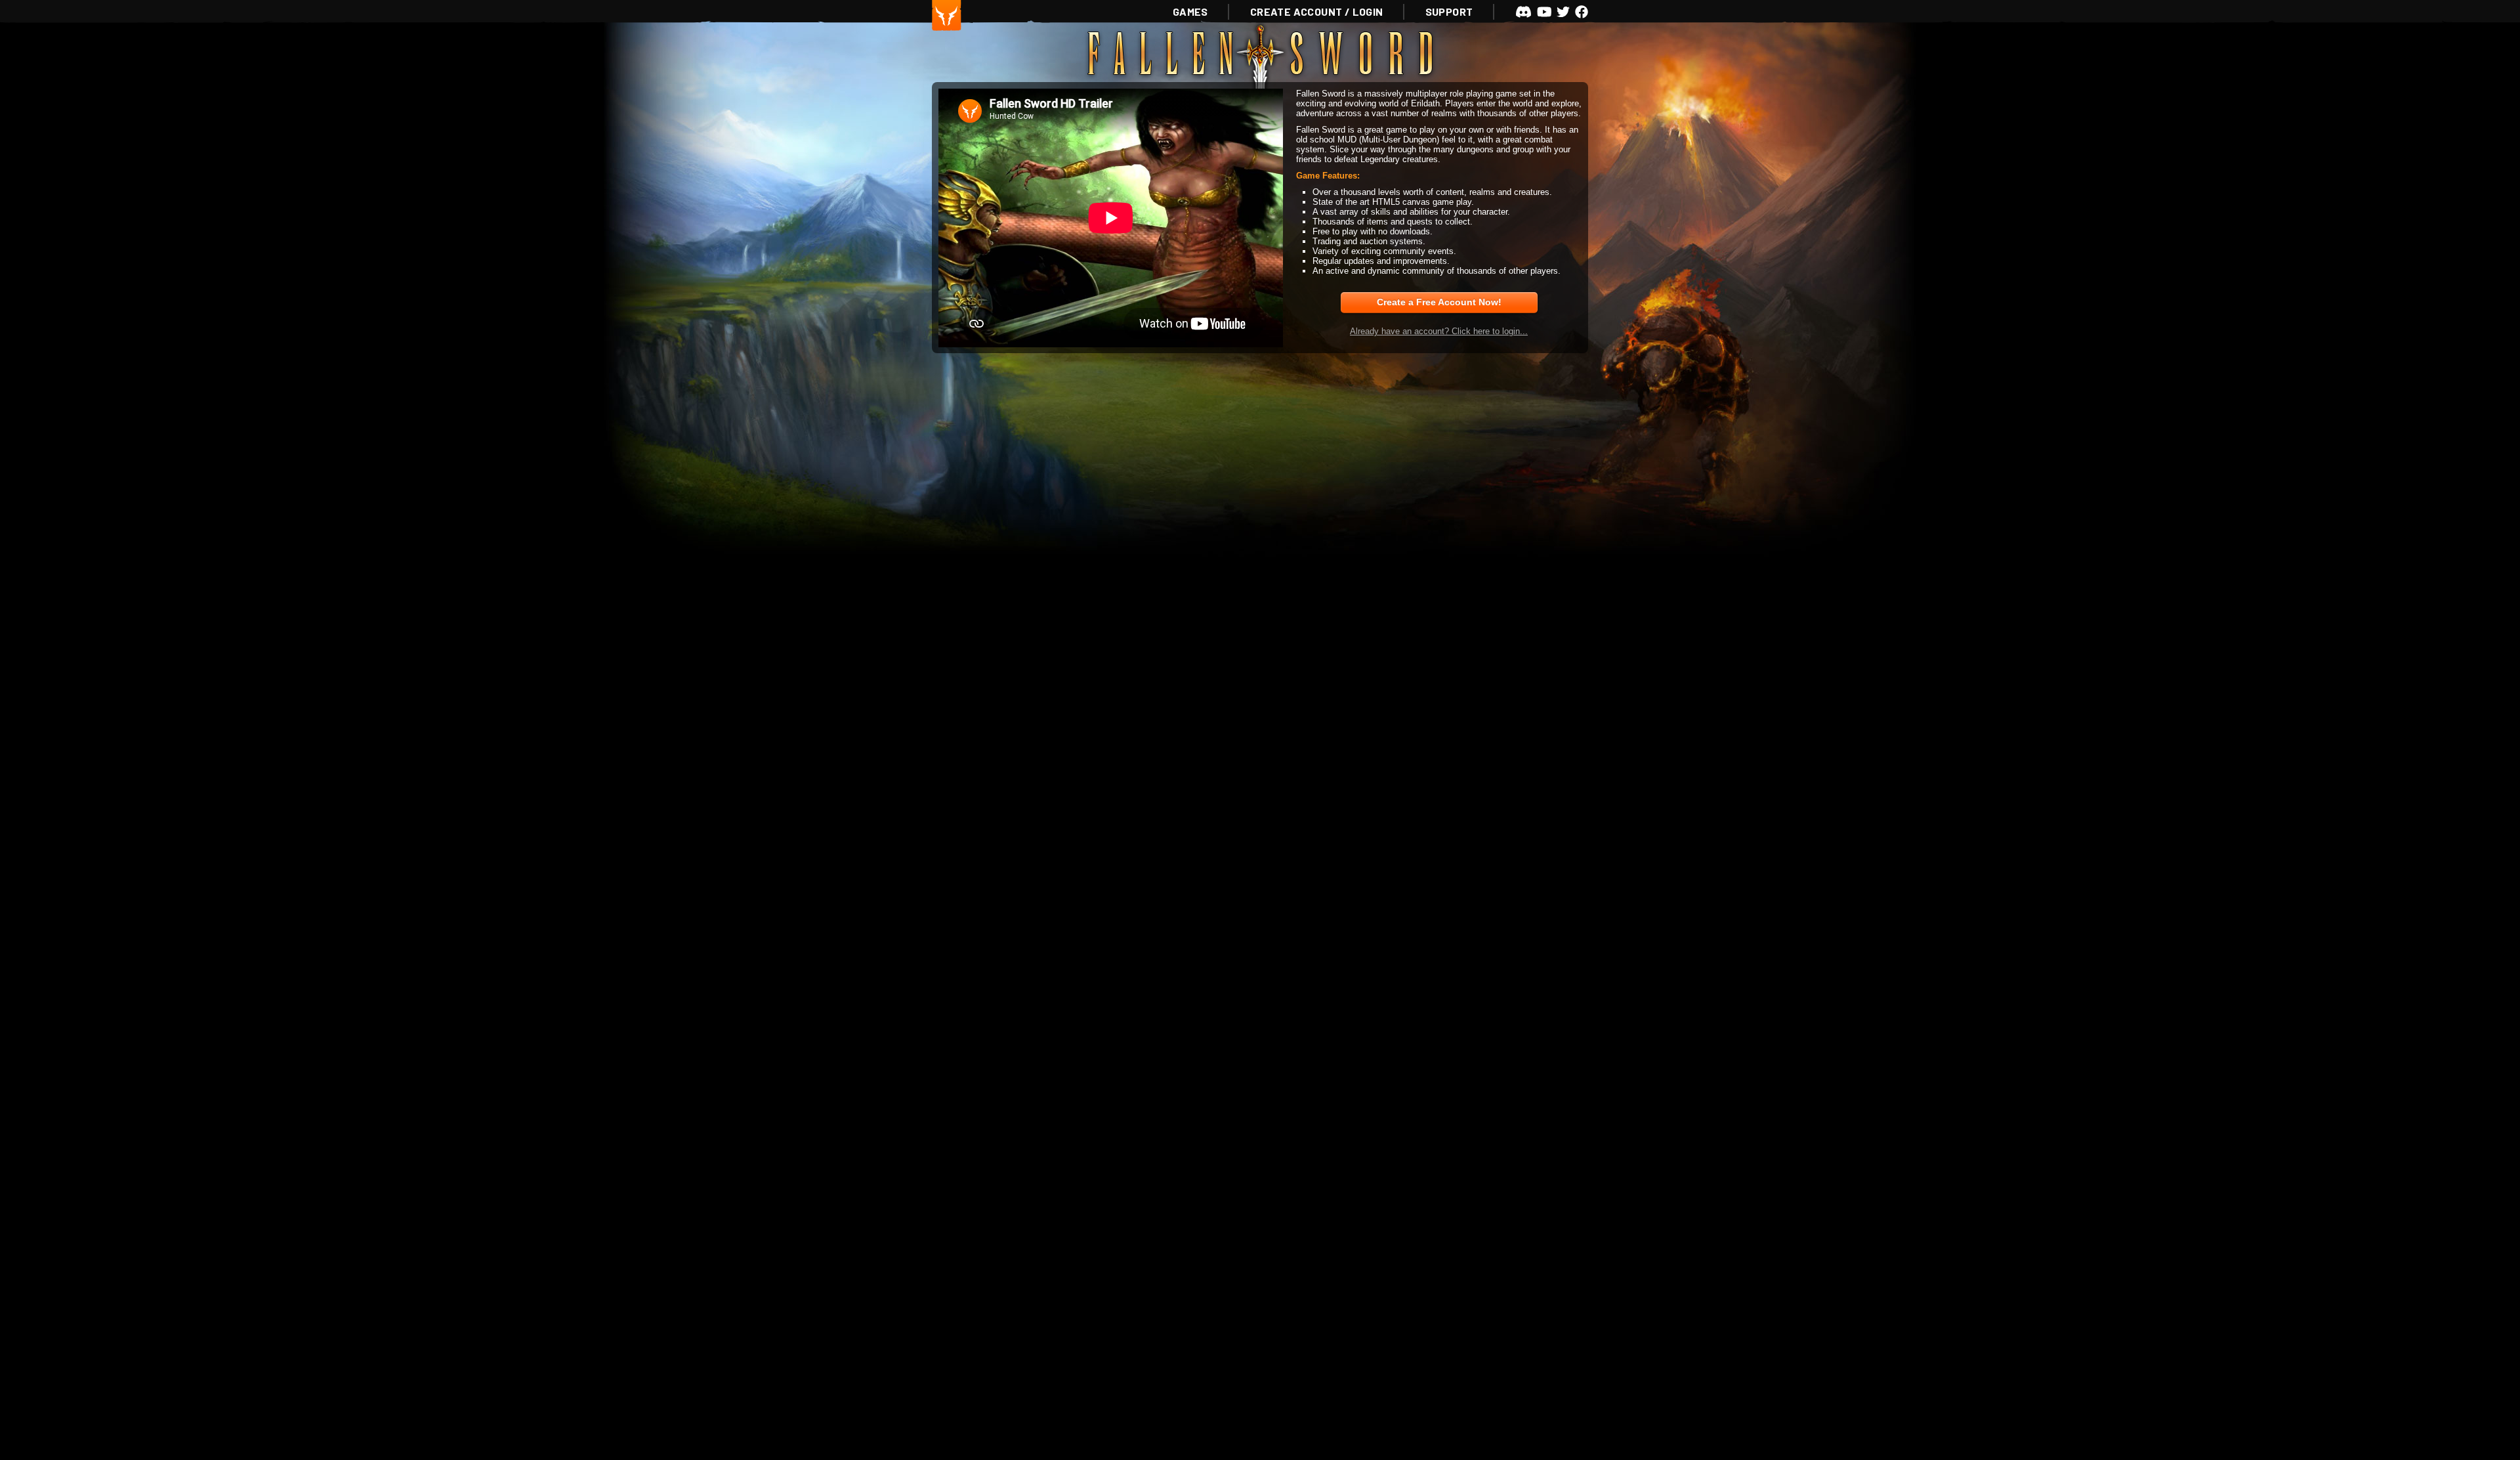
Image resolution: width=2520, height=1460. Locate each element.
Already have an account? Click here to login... (1439, 331)
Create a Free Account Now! (1439, 302)
